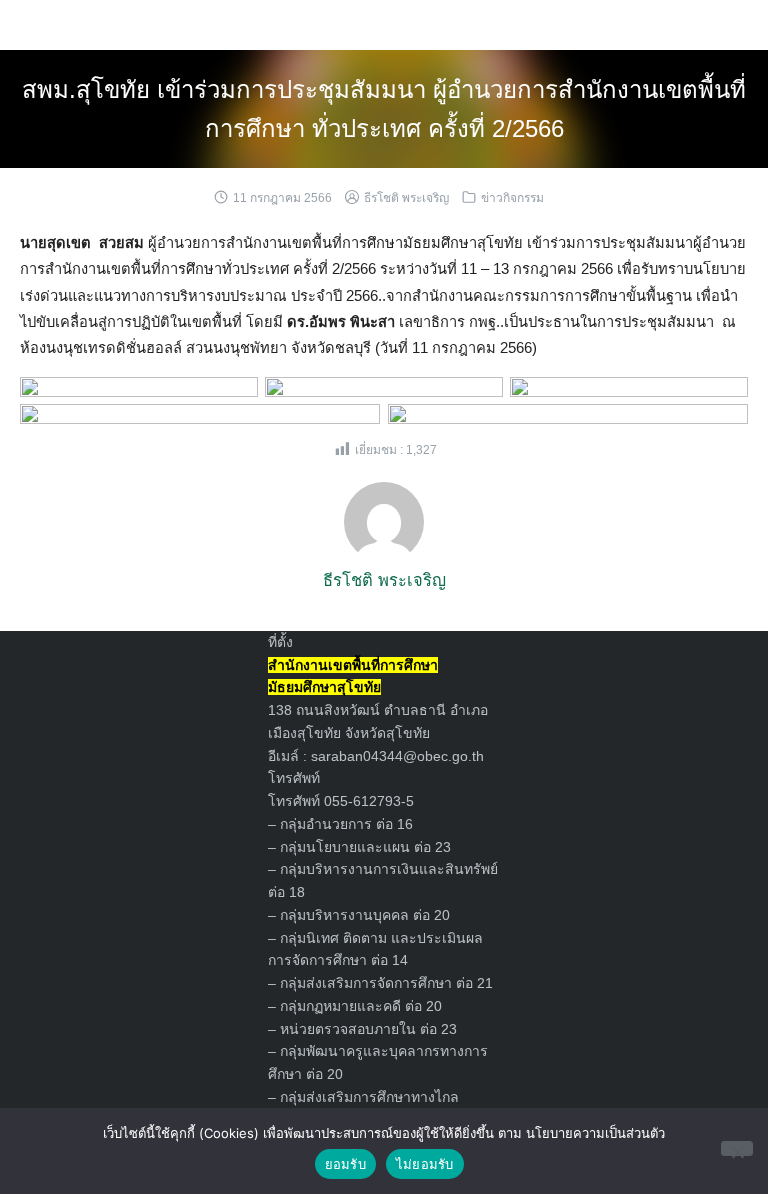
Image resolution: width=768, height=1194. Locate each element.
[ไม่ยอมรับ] (737, 1148)
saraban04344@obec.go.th (397, 756)
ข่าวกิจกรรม (512, 198)
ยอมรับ (345, 1164)
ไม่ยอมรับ (425, 1164)
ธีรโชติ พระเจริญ (406, 198)
